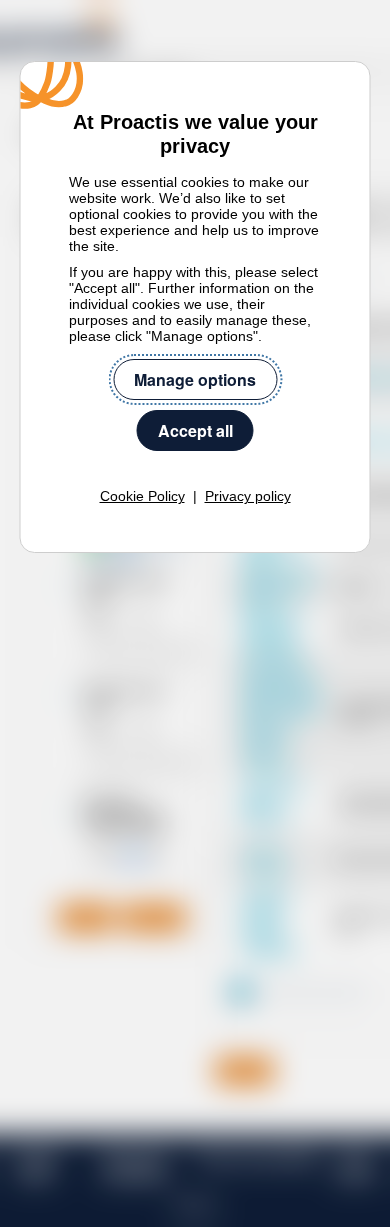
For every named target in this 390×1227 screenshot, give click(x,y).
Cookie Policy (142, 496)
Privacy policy (248, 496)
